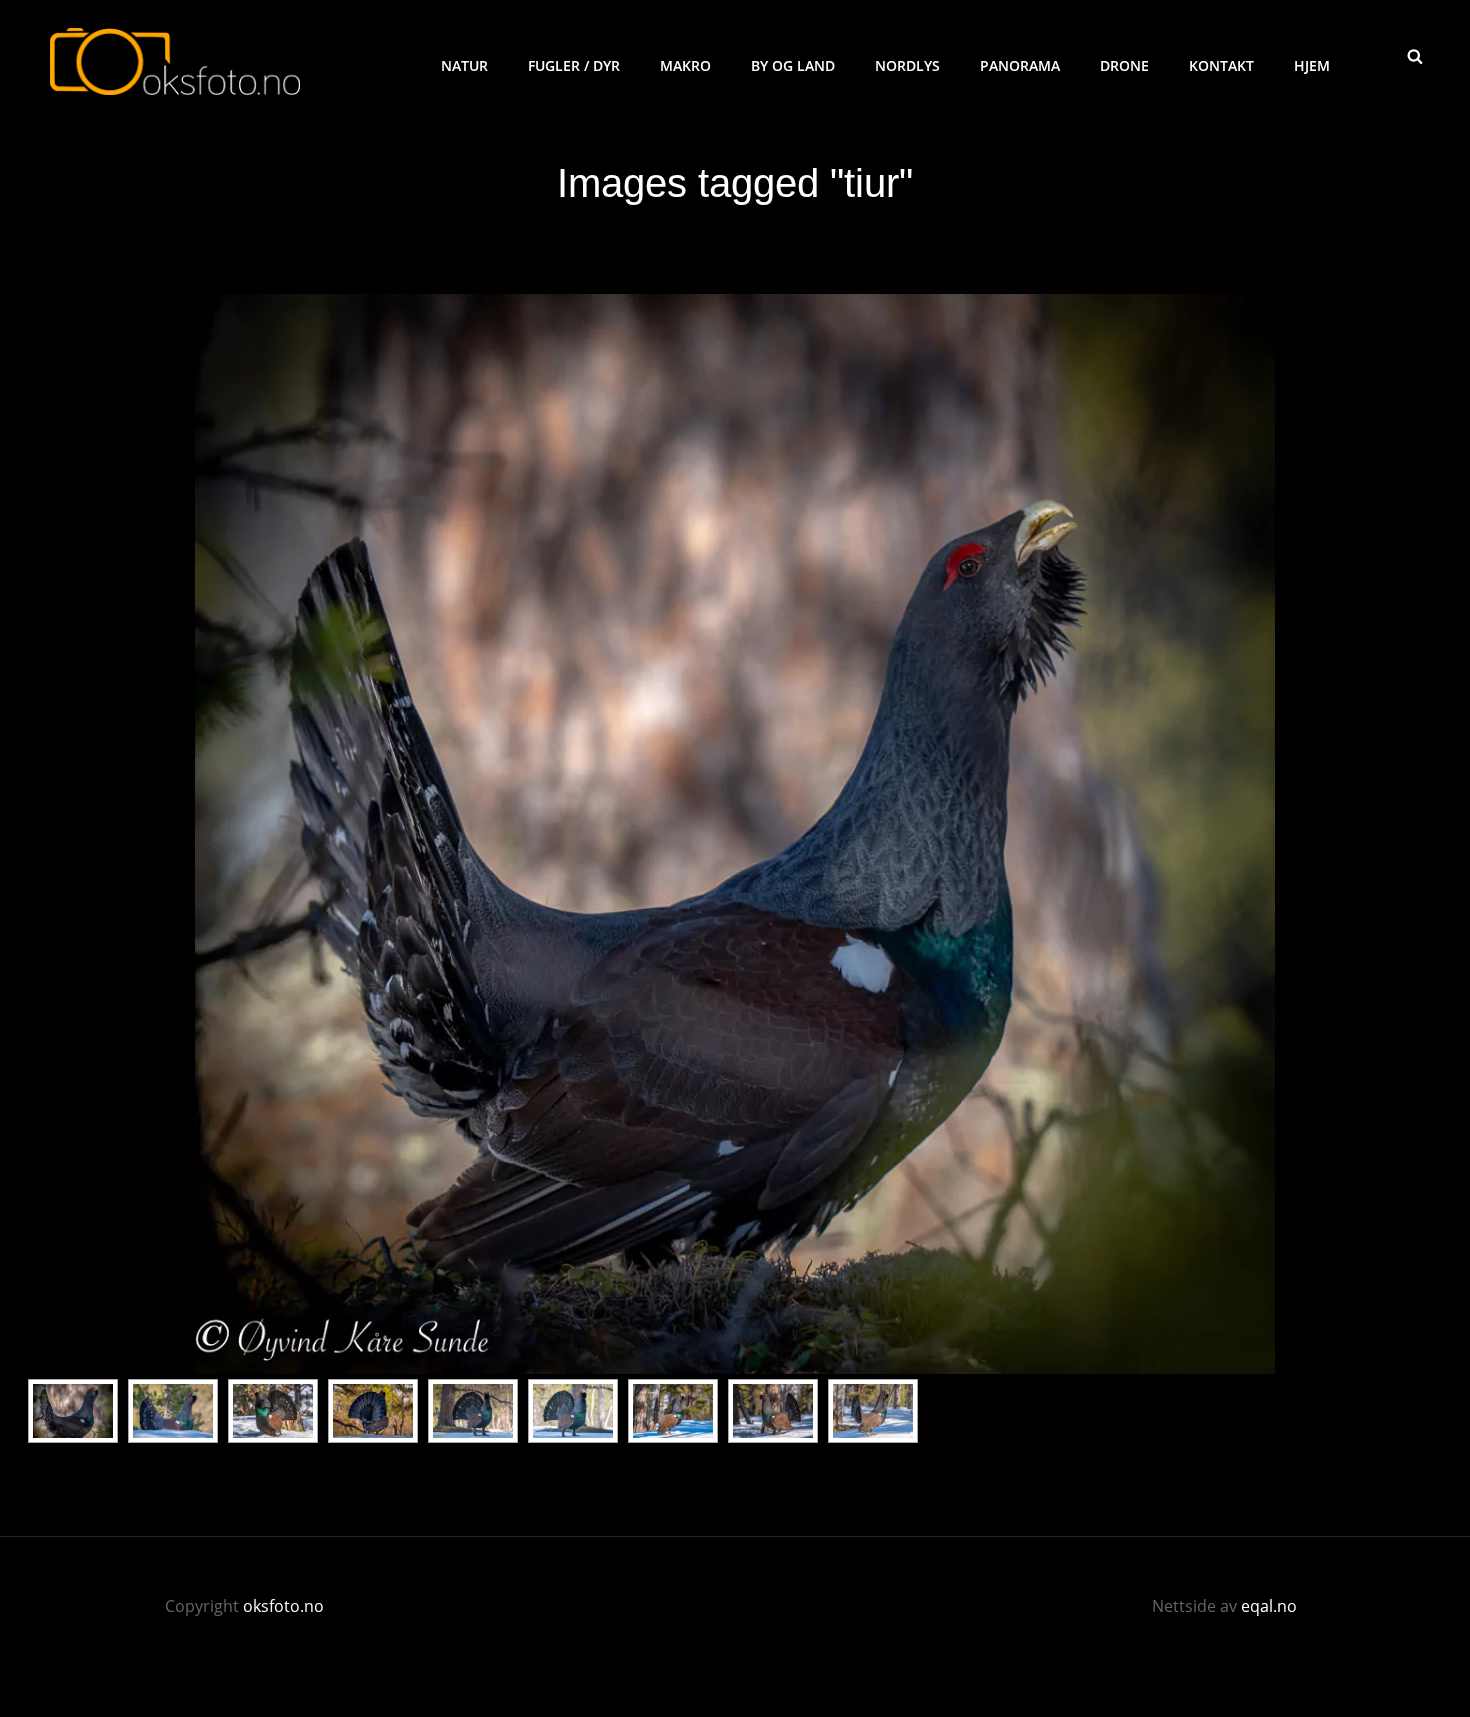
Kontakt (1221, 65)
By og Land (793, 65)
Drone (1124, 65)
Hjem (1312, 65)
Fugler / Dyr (574, 65)
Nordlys (907, 65)
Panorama (1020, 65)
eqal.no (1269, 1606)
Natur (464, 65)
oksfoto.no (283, 1606)
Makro (685, 65)
